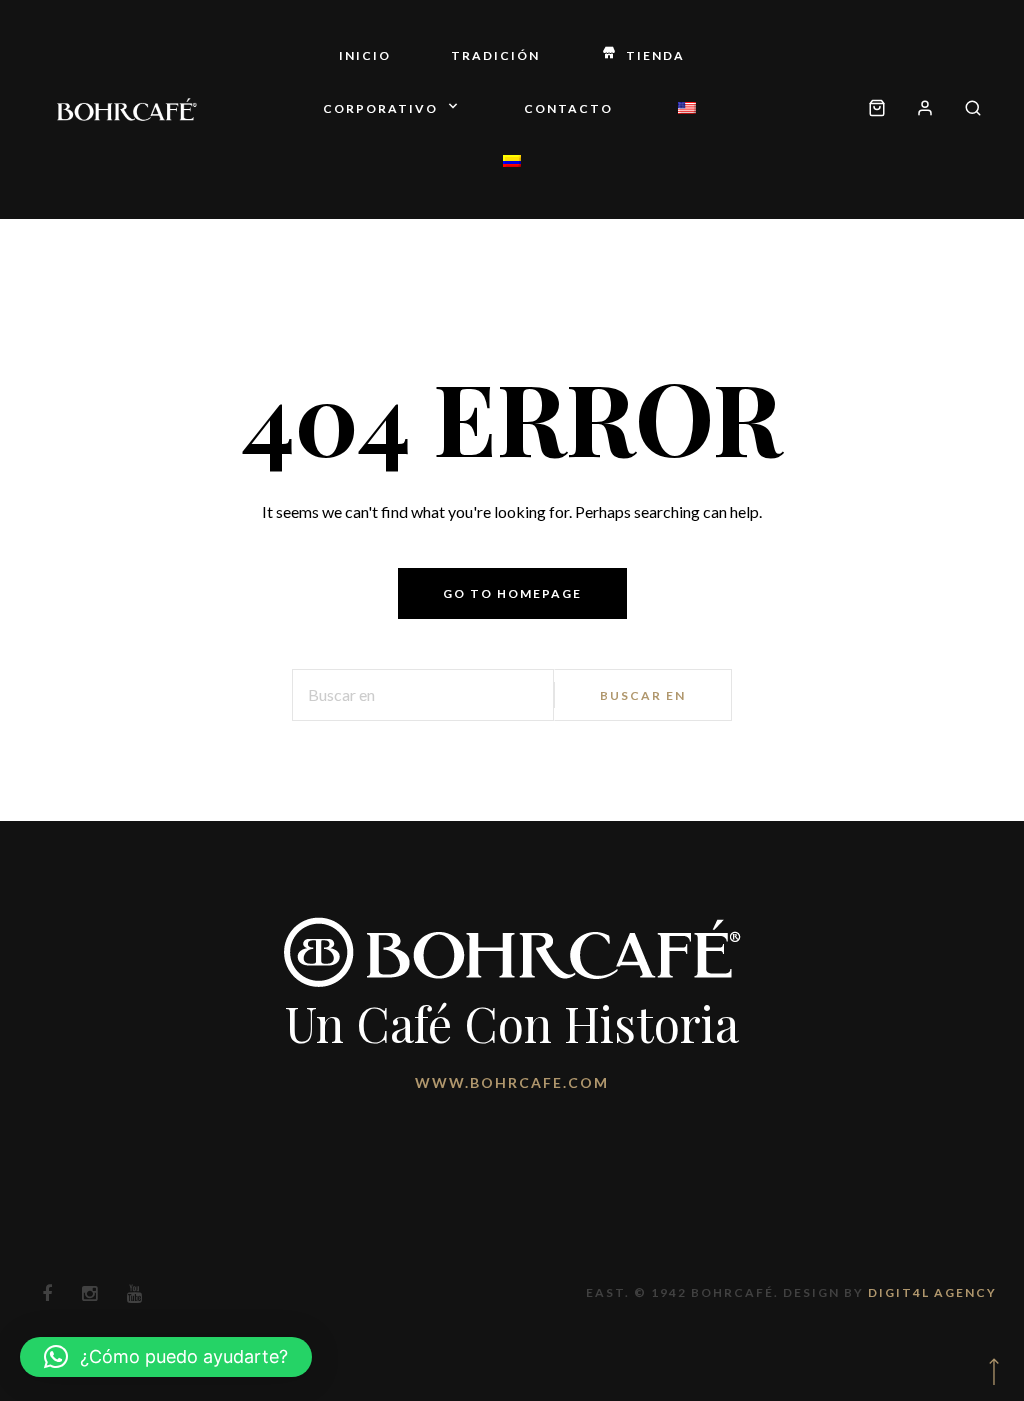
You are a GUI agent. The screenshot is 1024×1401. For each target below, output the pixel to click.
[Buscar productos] (965, 109)
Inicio (365, 55)
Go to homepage (512, 593)
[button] (166, 1357)
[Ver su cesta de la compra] (877, 109)
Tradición (495, 55)
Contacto (568, 108)
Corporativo (380, 108)
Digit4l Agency (932, 1292)
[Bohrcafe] (127, 109)
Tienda (655, 55)
